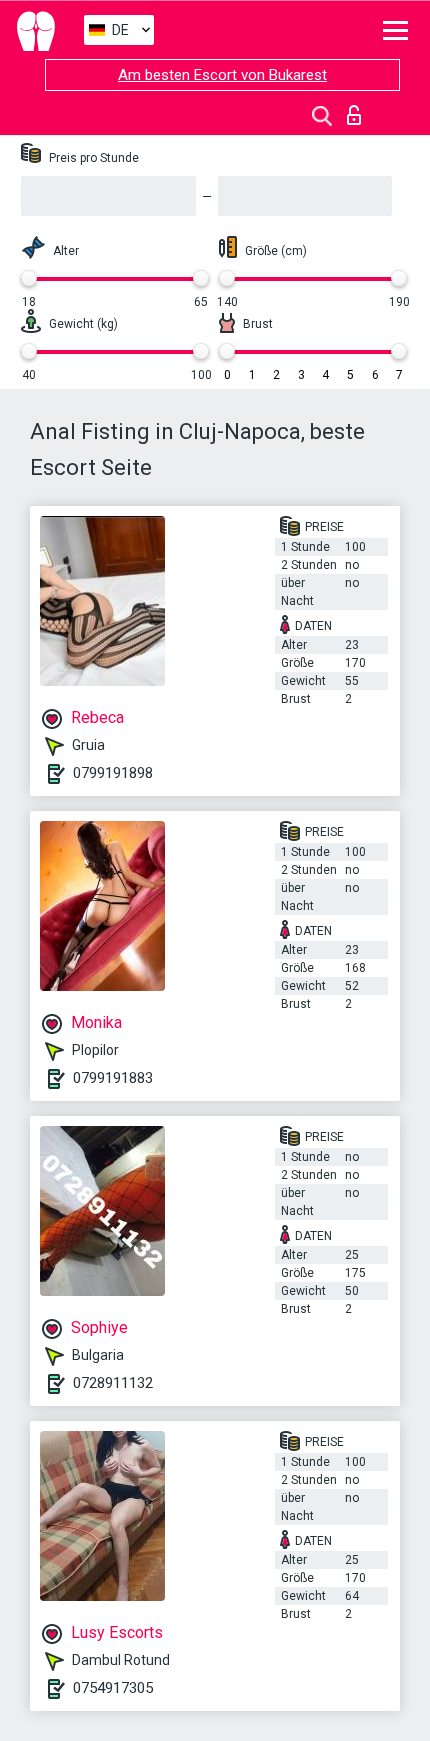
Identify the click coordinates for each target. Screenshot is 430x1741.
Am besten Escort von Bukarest (222, 75)
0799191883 (113, 1078)
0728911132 (113, 1383)
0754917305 (113, 1688)
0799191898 (113, 773)
